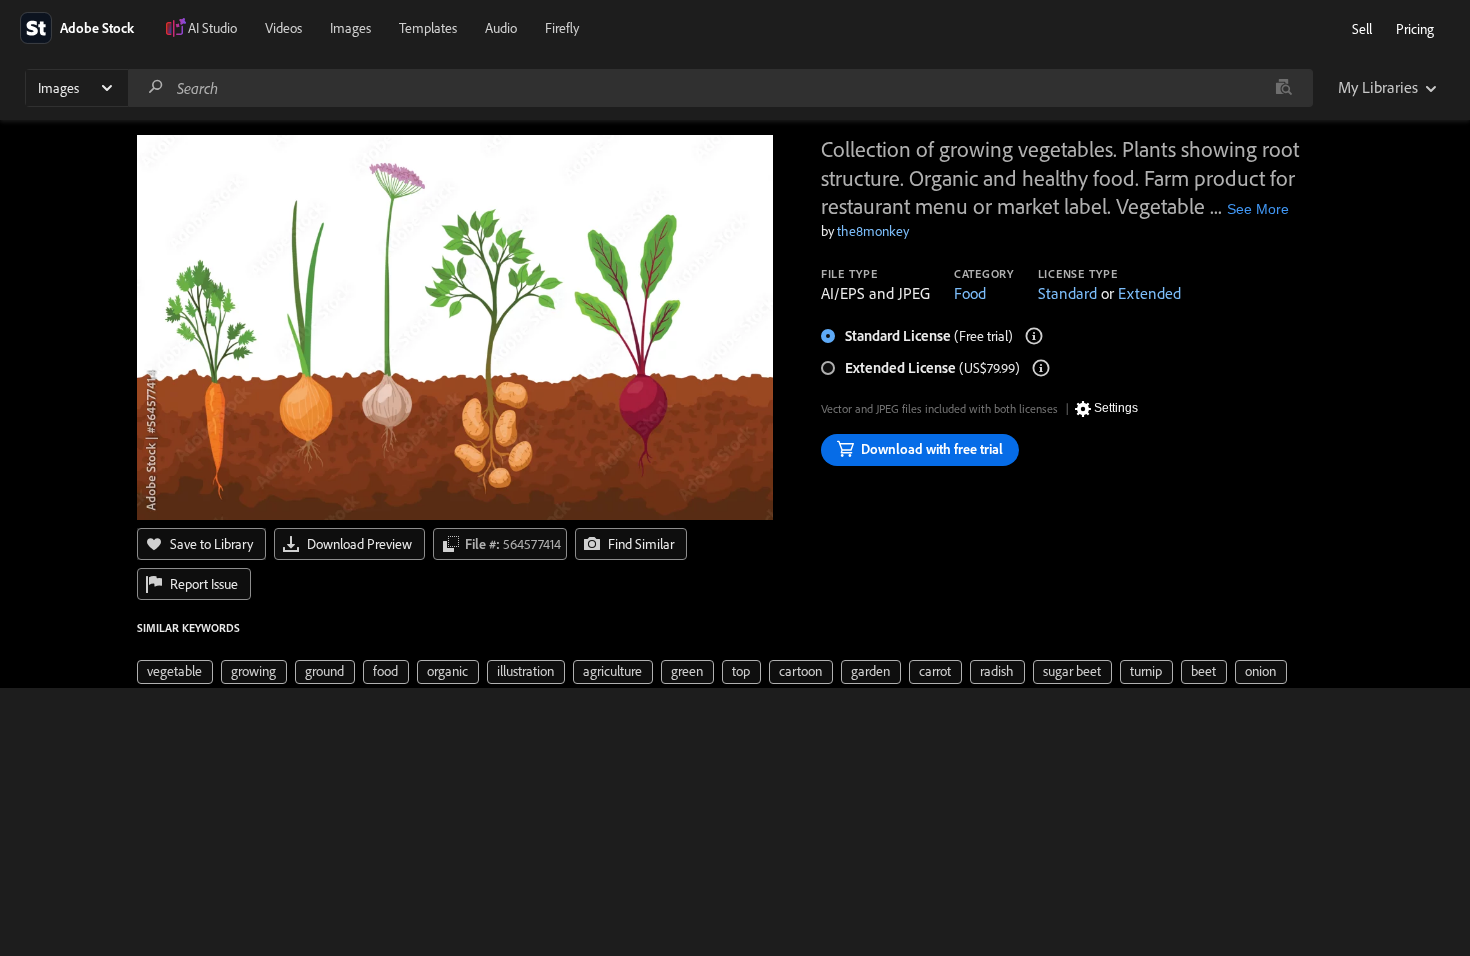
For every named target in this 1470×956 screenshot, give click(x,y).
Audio (501, 28)
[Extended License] (1041, 368)
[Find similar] (1283, 88)
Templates (428, 28)
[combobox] (720, 88)
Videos (283, 28)
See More (1258, 209)
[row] (175, 672)
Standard (1067, 293)
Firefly (562, 28)
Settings (1116, 408)
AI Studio (212, 28)
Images (350, 28)
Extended (1149, 293)
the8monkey (873, 231)
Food (970, 293)
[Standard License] (1034, 336)
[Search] (156, 87)
